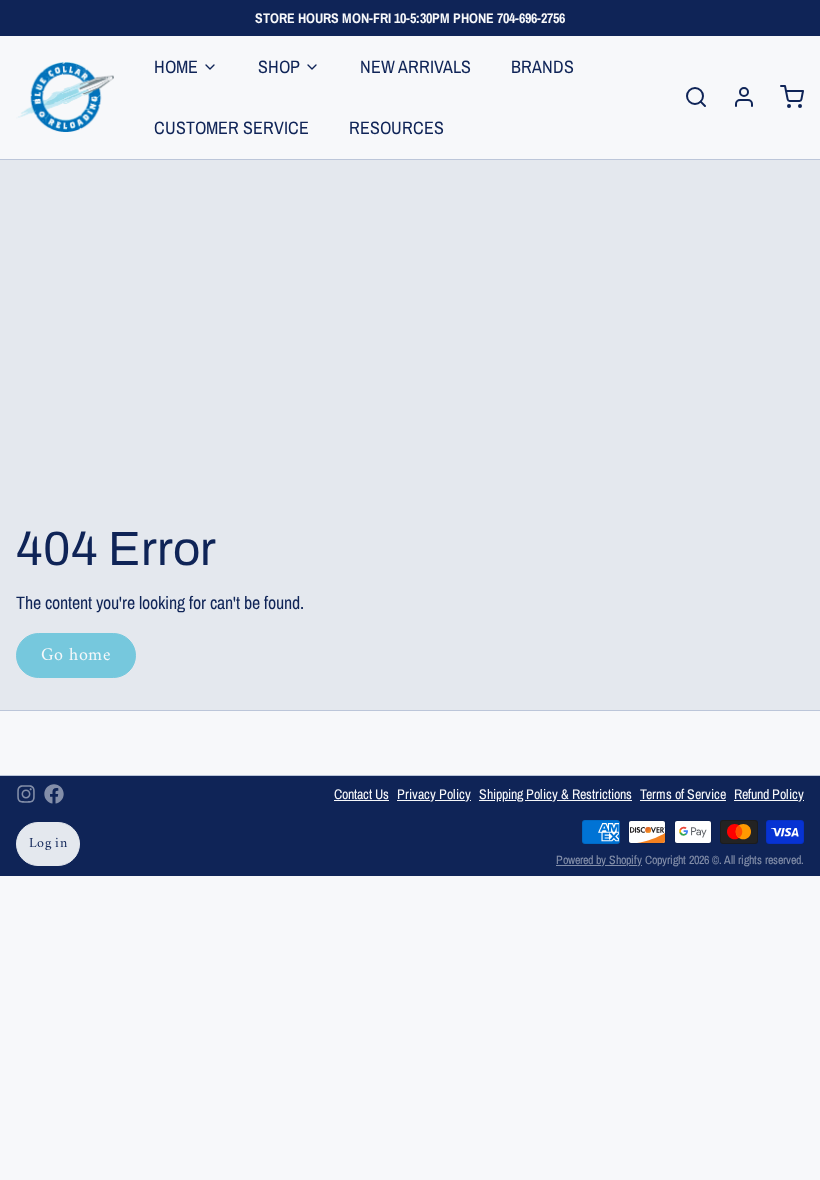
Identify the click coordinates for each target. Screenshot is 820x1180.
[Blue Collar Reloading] (65, 97)
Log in (48, 843)
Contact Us (361, 794)
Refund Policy (769, 794)
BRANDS (542, 66)
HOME (176, 66)
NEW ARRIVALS (415, 66)
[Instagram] (26, 794)
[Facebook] (54, 794)
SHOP (279, 66)
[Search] (688, 97)
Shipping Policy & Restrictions (555, 794)
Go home (76, 655)
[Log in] (736, 97)
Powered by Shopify (599, 860)
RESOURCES (396, 127)
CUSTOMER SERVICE (231, 127)
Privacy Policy (434, 794)
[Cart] (784, 97)
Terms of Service (683, 794)
